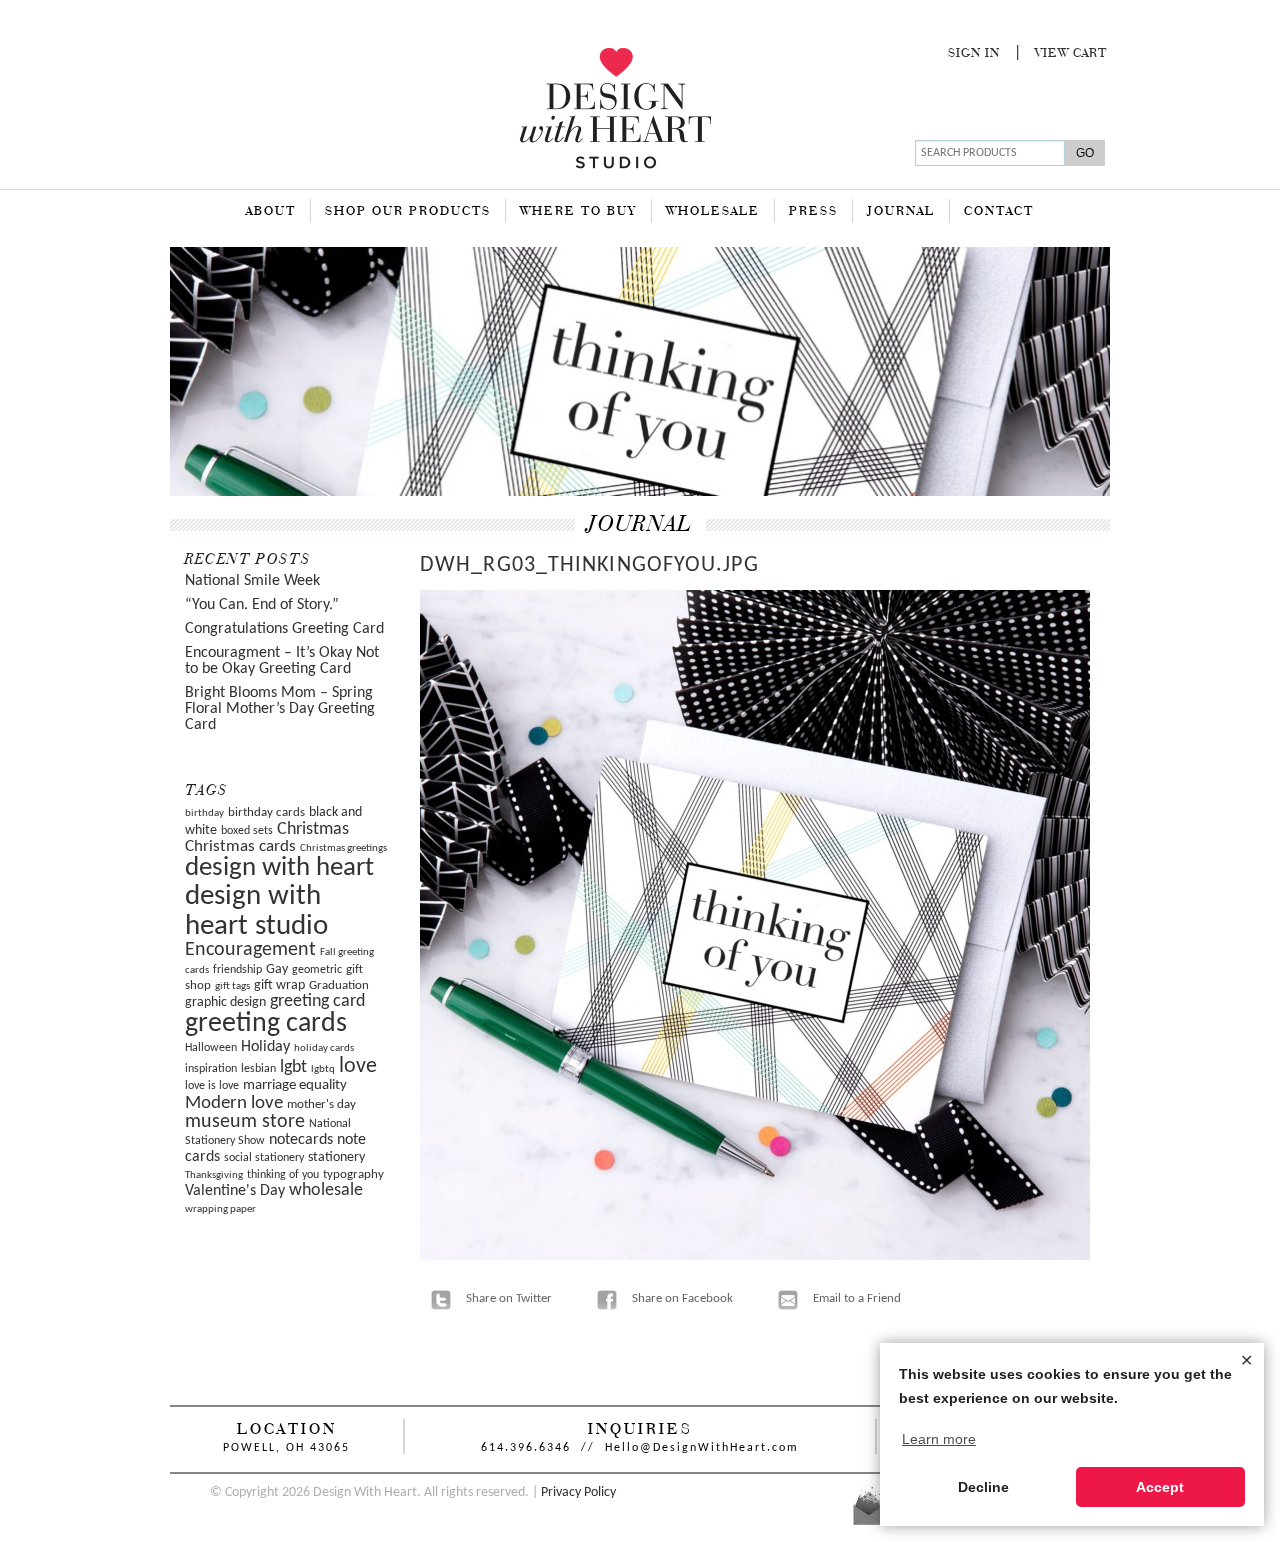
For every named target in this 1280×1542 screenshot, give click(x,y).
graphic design (225, 1002)
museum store (245, 1122)
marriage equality (295, 1085)
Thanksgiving (214, 1175)
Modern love (234, 1103)
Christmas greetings (343, 848)
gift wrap (279, 985)
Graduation (339, 985)
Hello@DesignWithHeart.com (702, 1448)
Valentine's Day (235, 1191)
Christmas (313, 829)
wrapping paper (220, 1209)
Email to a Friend (857, 1298)
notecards (301, 1140)
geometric (317, 970)
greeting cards (266, 1024)
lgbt (293, 1067)
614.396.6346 (526, 1448)
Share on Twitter (509, 1298)
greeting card (317, 1001)
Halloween (211, 1048)
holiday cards (324, 1048)
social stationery (264, 1158)
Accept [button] (1160, 1487)
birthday (204, 813)
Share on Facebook (682, 1298)
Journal (901, 212)
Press (813, 212)
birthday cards (266, 812)
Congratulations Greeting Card (284, 629)
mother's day (321, 1104)
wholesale (326, 1190)
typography (353, 1174)
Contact (999, 212)
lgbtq (323, 1069)
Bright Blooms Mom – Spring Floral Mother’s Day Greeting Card (280, 709)
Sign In (974, 54)
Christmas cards (240, 847)
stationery (336, 1157)
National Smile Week (252, 581)
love (358, 1066)
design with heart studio (256, 911)
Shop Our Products (408, 212)
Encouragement (250, 950)
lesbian (258, 1069)
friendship (237, 970)
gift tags (232, 986)
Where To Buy (578, 212)
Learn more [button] (939, 1439)
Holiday (265, 1047)
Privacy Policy (578, 1492)
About (271, 212)
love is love (212, 1086)
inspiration (211, 1069)
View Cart (1071, 54)
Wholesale (713, 212)
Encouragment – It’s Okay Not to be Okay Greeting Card (282, 661)
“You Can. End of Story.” (262, 605)
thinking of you (283, 1175)
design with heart (279, 868)
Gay (277, 969)
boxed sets (247, 831)
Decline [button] (983, 1487)
